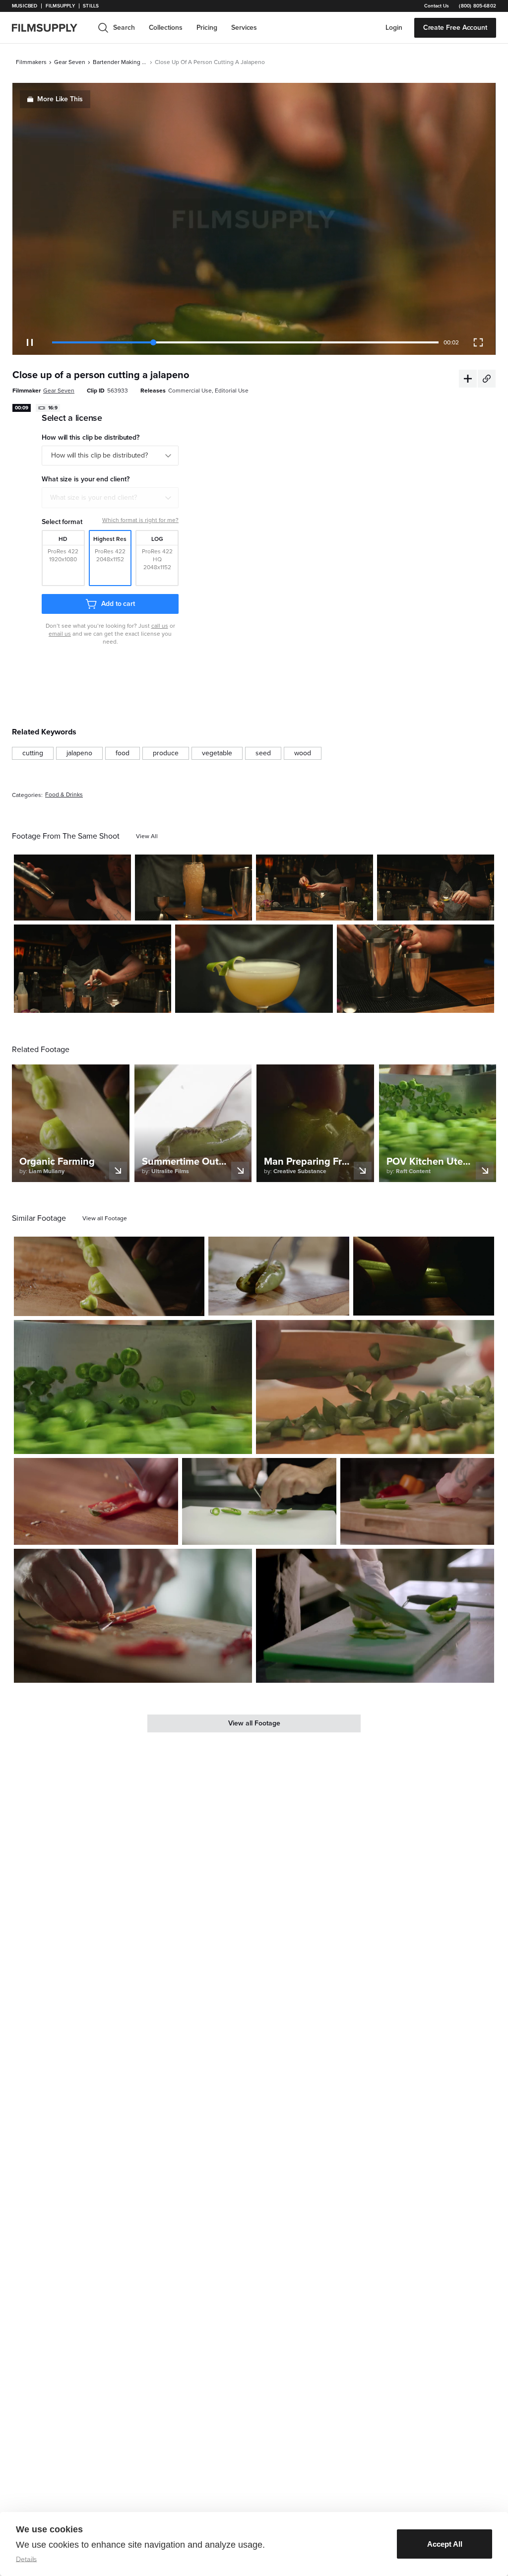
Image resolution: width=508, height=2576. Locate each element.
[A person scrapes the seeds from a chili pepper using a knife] (96, 1501)
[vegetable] (217, 753)
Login (394, 28)
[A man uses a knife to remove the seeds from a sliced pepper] (259, 1501)
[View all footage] (105, 1218)
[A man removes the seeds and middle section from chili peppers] (133, 1616)
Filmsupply (60, 6)
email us (60, 634)
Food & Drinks (64, 795)
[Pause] (30, 342)
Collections (166, 28)
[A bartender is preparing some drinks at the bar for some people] (93, 969)
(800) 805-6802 (477, 6)
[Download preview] (143, 1305)
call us (160, 626)
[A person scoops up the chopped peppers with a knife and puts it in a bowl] (375, 1387)
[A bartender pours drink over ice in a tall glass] (193, 888)
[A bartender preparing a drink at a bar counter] (315, 888)
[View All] (147, 836)
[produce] (166, 753)
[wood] (303, 753)
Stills (91, 6)
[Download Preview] (69, 909)
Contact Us (437, 6)
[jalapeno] (79, 753)
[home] (51, 28)
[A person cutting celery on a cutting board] (424, 1276)
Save (95, 909)
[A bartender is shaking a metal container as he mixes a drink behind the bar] (72, 888)
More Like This (60, 99)
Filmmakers (31, 62)
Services (244, 28)
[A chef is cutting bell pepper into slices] (375, 1616)
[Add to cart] (193, 1305)
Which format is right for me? (140, 520)
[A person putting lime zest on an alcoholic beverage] (254, 969)
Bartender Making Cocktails (120, 62)
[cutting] (33, 753)
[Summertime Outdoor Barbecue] (279, 1276)
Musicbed (25, 6)
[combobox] (110, 498)
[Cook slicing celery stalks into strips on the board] (417, 1501)
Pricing (207, 28)
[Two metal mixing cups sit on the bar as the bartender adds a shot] (415, 969)
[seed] (263, 753)
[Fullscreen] (478, 342)
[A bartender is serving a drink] (436, 888)
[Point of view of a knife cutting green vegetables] (133, 1387)
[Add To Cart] (120, 909)
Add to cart (118, 604)
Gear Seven (70, 62)
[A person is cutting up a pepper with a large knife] (109, 1277)
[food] (123, 753)
